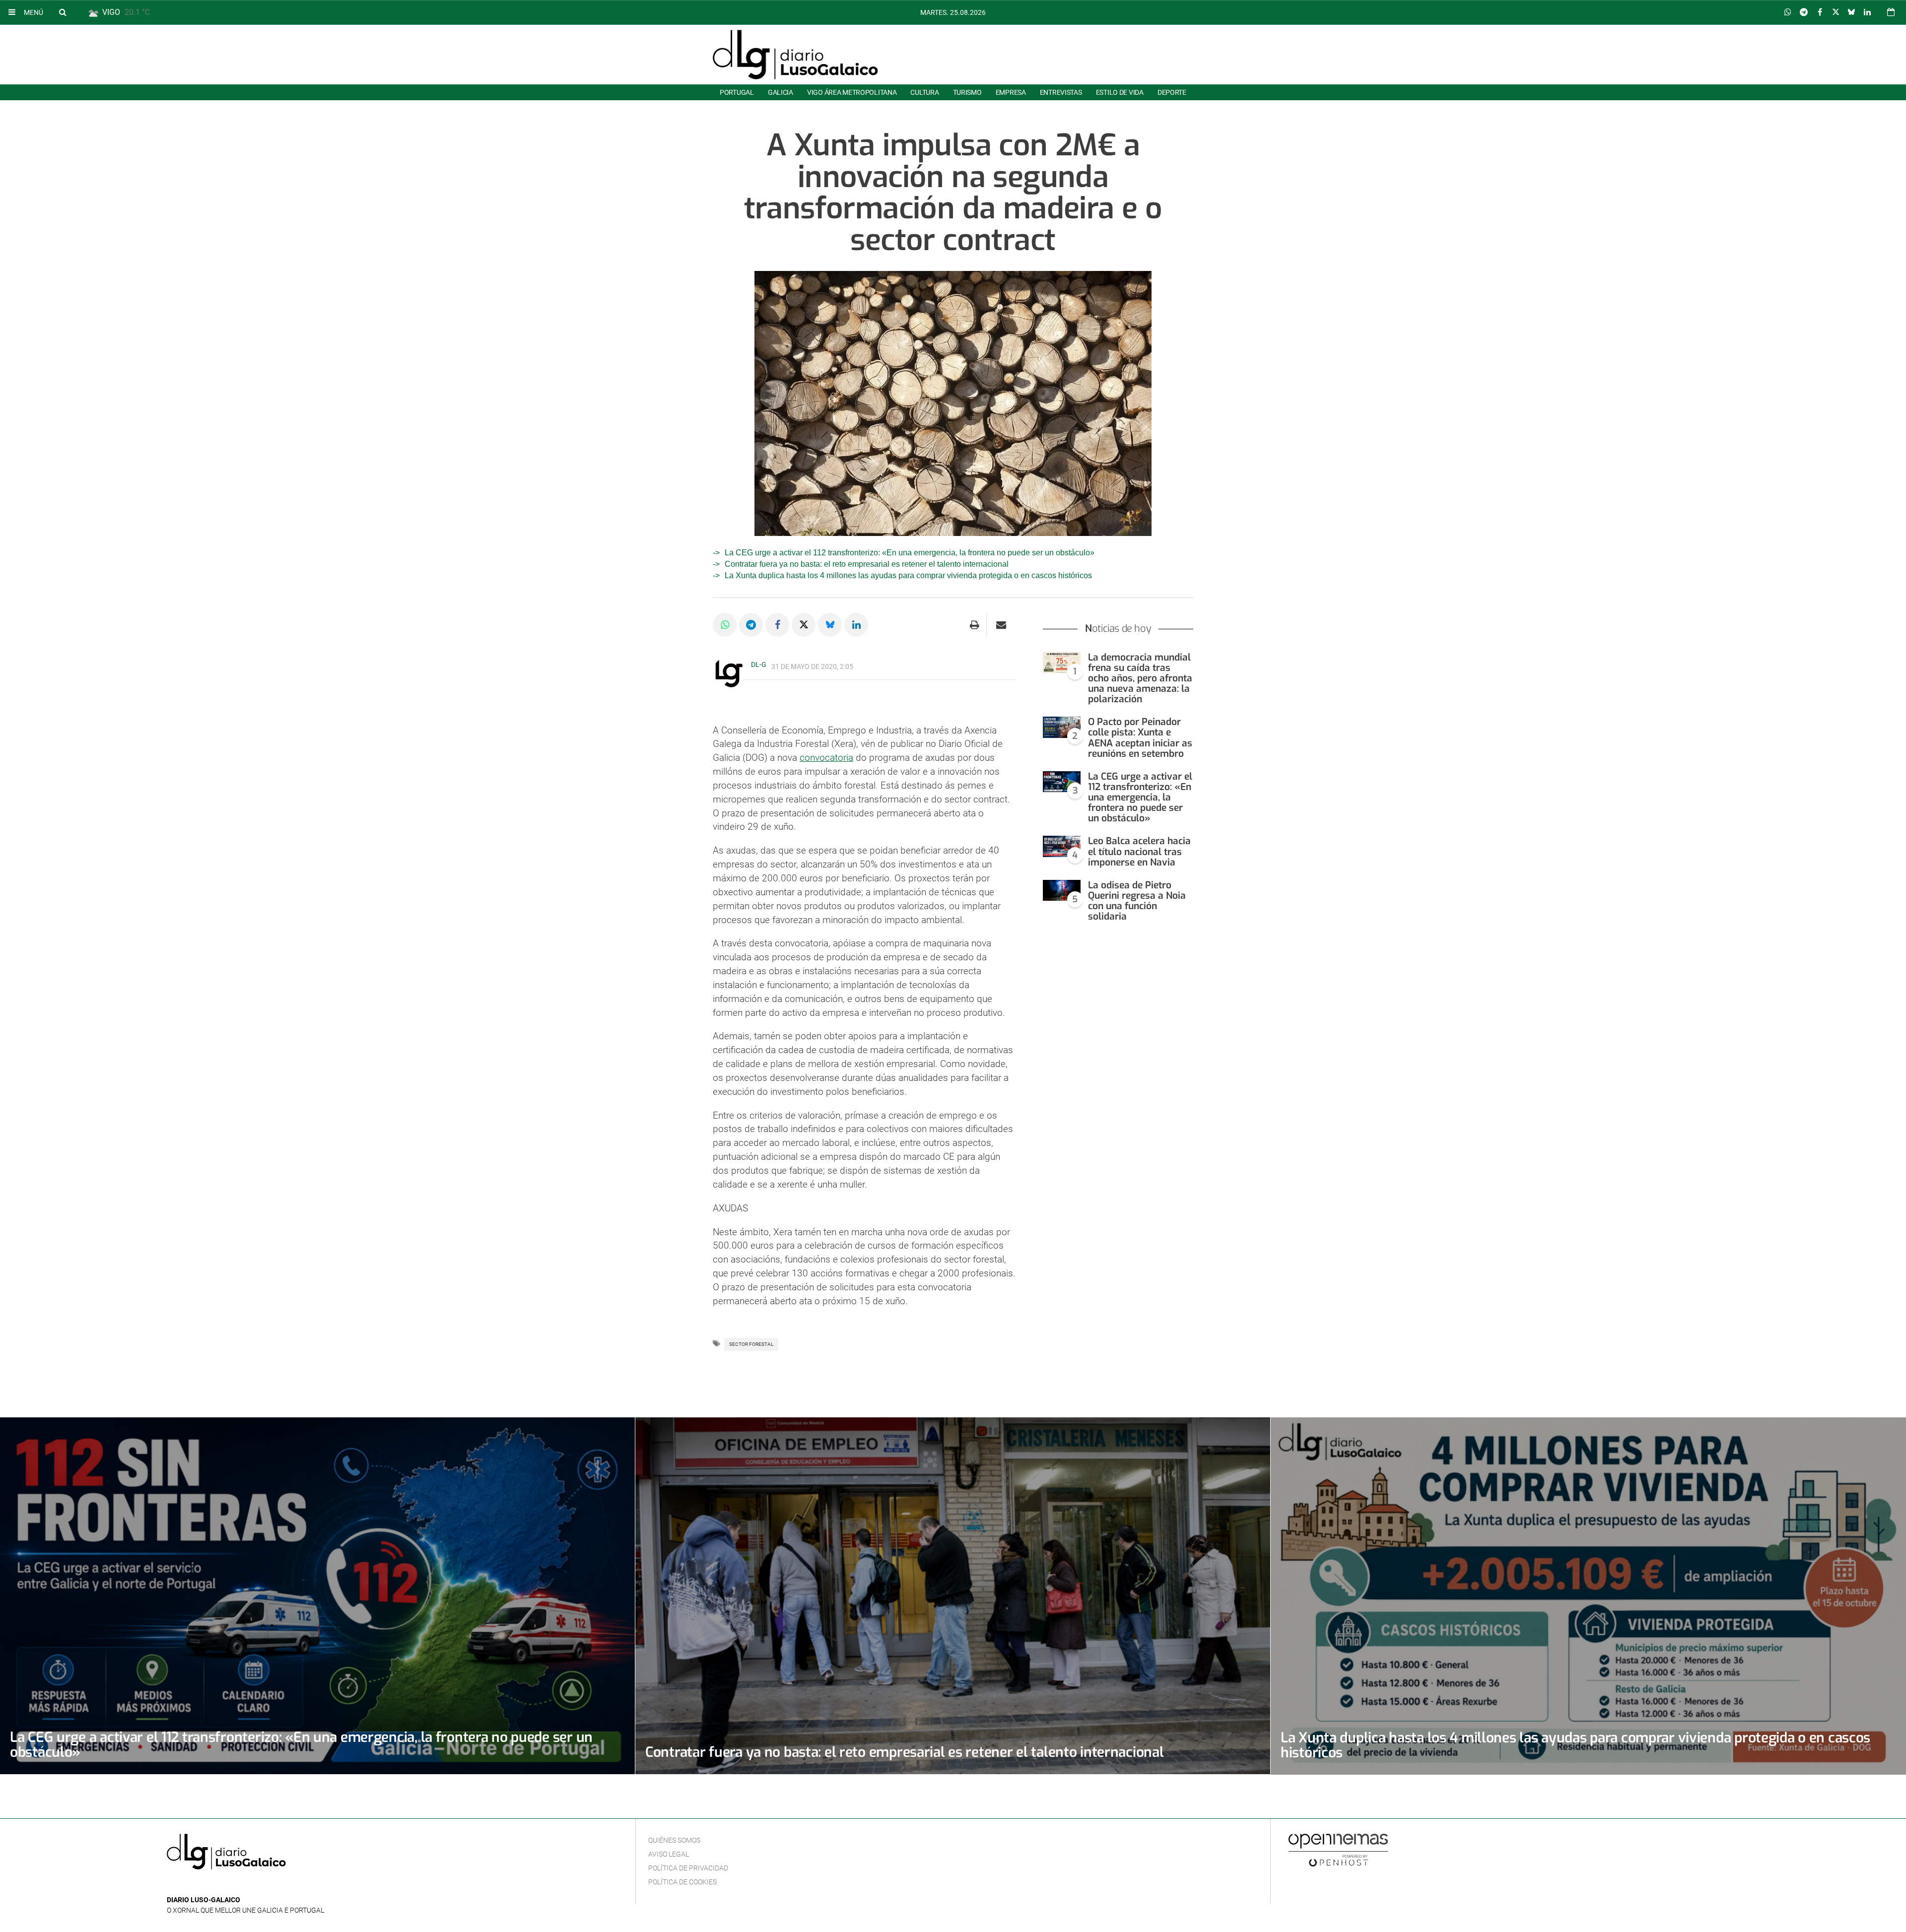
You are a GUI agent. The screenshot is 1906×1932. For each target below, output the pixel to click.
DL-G (759, 665)
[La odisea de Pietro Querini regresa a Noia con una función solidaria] (1062, 891)
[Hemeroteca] (1891, 12)
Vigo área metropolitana (852, 92)
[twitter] (203, 1885)
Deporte (1172, 92)
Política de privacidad (688, 1868)
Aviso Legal (669, 1854)
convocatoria (826, 758)
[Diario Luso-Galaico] (795, 55)
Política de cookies (682, 1882)
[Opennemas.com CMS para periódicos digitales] (1338, 1850)
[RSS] (219, 1885)
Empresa (1011, 92)
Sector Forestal (751, 1344)
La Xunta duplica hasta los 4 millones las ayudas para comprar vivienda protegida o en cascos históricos (908, 575)
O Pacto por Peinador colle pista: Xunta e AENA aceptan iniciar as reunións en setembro (1140, 737)
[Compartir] (1788, 12)
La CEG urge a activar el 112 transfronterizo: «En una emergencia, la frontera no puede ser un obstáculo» (910, 553)
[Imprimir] (975, 625)
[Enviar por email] (1001, 625)
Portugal (737, 92)
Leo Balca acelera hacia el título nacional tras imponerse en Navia (1139, 851)
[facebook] (188, 1885)
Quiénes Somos (674, 1840)
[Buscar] (63, 12)
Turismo (967, 92)
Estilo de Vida (1120, 92)
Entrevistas (1061, 92)
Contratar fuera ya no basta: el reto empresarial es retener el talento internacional (867, 564)
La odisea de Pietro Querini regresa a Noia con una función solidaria (1137, 901)
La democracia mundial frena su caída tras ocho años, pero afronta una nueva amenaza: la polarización (1140, 678)
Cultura (924, 92)
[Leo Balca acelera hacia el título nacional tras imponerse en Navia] (1062, 846)
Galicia (781, 92)
